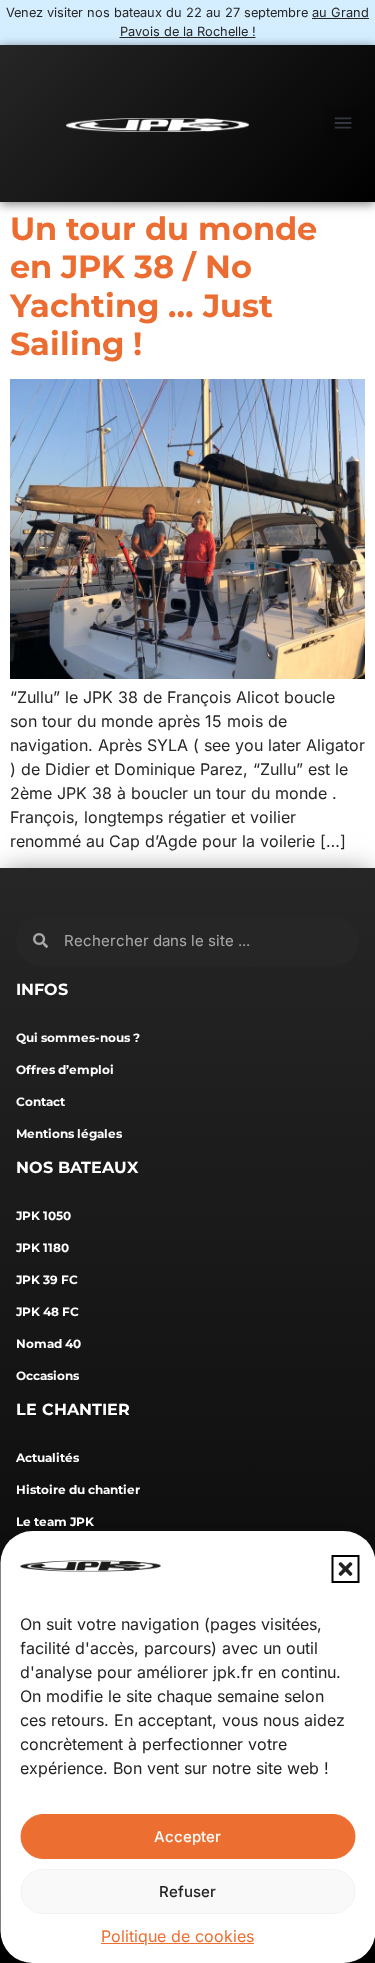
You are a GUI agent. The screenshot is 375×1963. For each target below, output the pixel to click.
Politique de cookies (177, 1936)
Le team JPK (55, 1521)
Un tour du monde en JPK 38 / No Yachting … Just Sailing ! (163, 286)
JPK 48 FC (47, 1311)
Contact (40, 1101)
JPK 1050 (43, 1215)
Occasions (47, 1375)
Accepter (187, 1836)
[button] (345, 1569)
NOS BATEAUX (77, 1167)
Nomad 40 (48, 1343)
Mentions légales (69, 1133)
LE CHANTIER (73, 1409)
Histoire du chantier (78, 1489)
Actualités (47, 1457)
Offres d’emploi (65, 1069)
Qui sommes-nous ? (78, 1037)
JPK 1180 (42, 1247)
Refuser (187, 1891)
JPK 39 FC (47, 1279)
